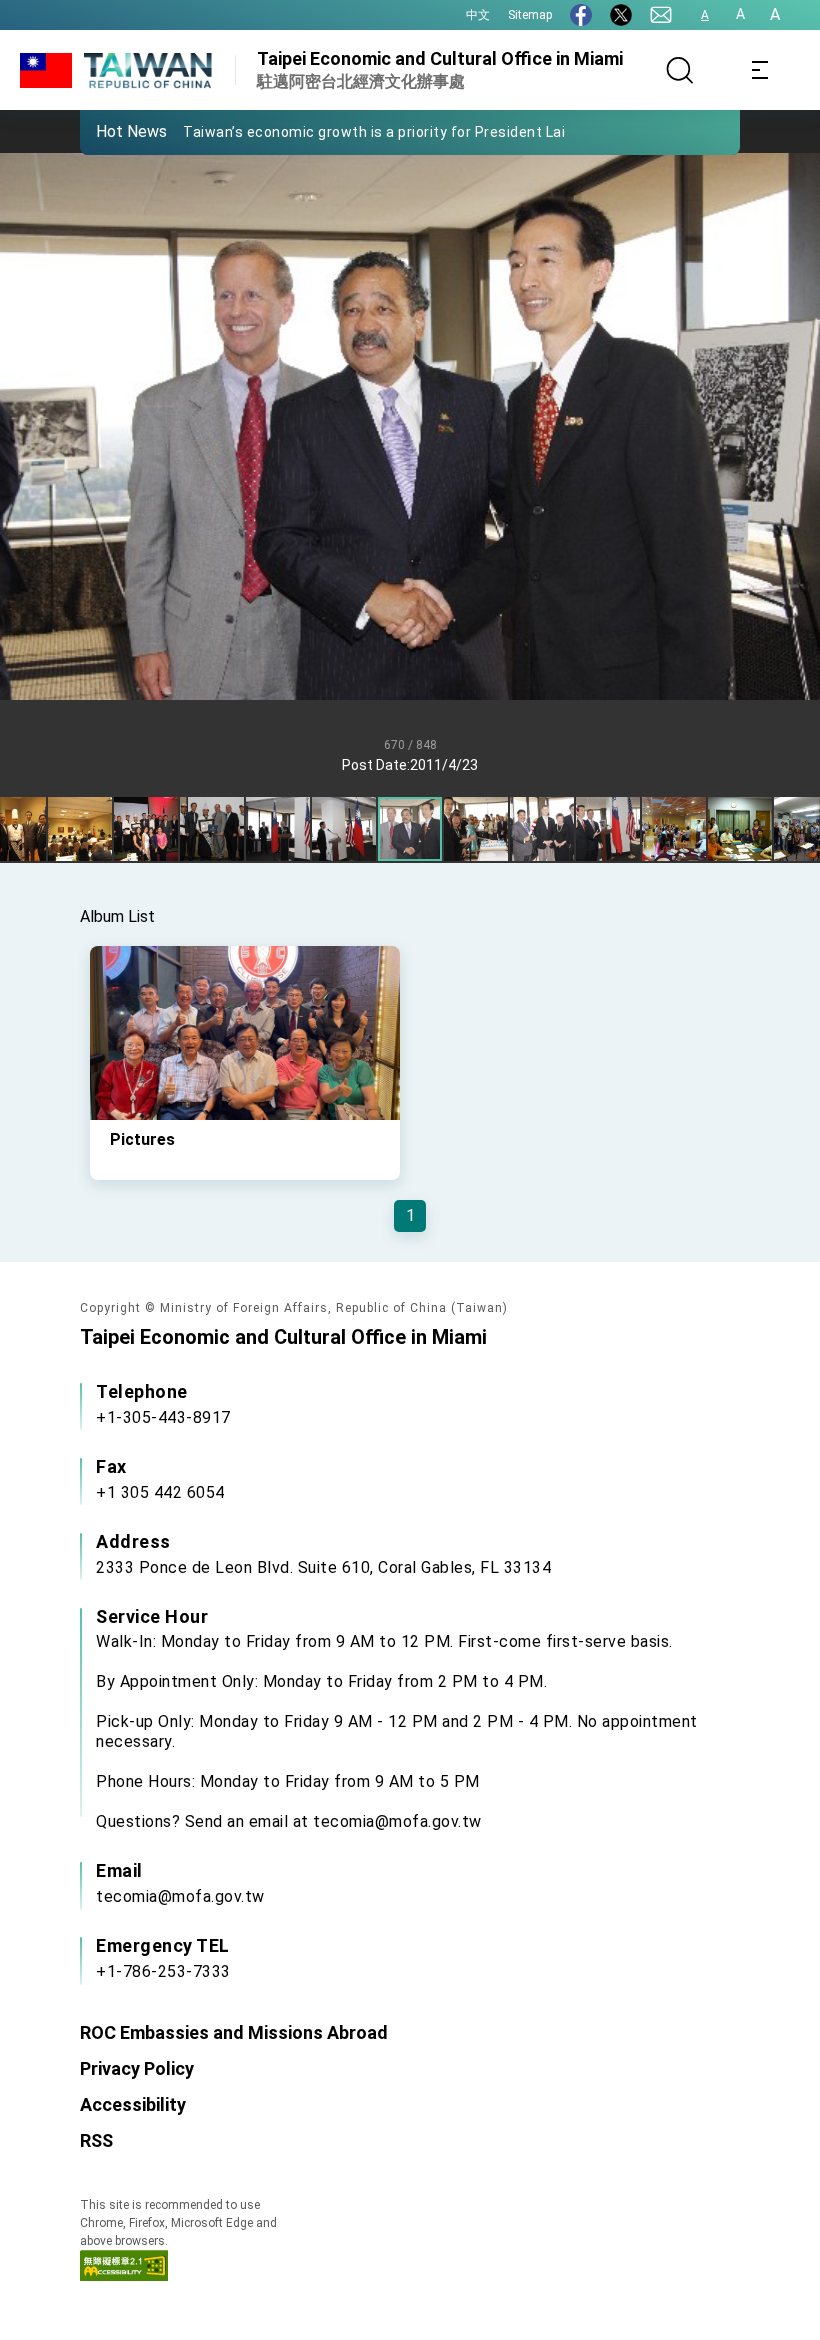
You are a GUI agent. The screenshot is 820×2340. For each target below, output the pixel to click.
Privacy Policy (137, 2068)
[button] (110, 131)
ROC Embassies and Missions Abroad (234, 2032)
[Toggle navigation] (760, 70)
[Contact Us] (661, 15)
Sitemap (530, 15)
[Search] (680, 70)
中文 (478, 15)
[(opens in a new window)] (581, 15)
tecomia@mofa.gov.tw (180, 1896)
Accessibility (133, 2104)
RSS (96, 2140)
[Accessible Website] (124, 2275)
